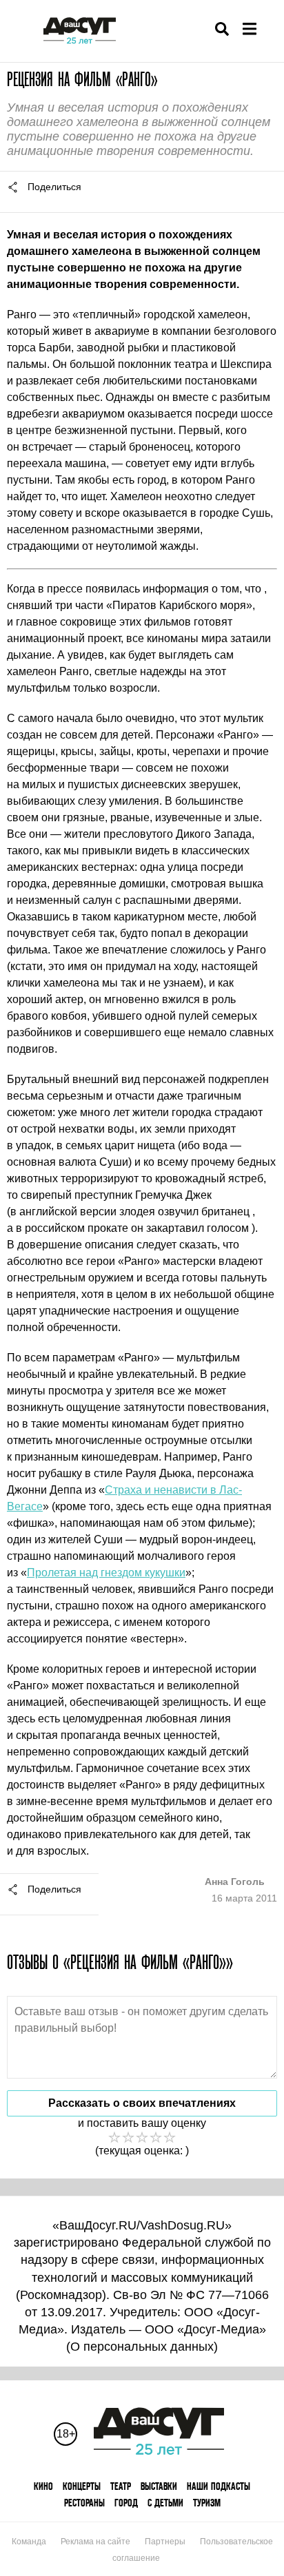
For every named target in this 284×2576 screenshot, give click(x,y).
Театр (121, 2486)
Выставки (159, 2486)
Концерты (82, 2486)
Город (126, 2503)
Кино (43, 2486)
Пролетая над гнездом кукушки (106, 1573)
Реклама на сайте (95, 2542)
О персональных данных (142, 2347)
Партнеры (165, 2542)
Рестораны (84, 2503)
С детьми (165, 2503)
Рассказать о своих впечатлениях (142, 2103)
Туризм (207, 2503)
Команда (29, 2542)
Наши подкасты (219, 2486)
